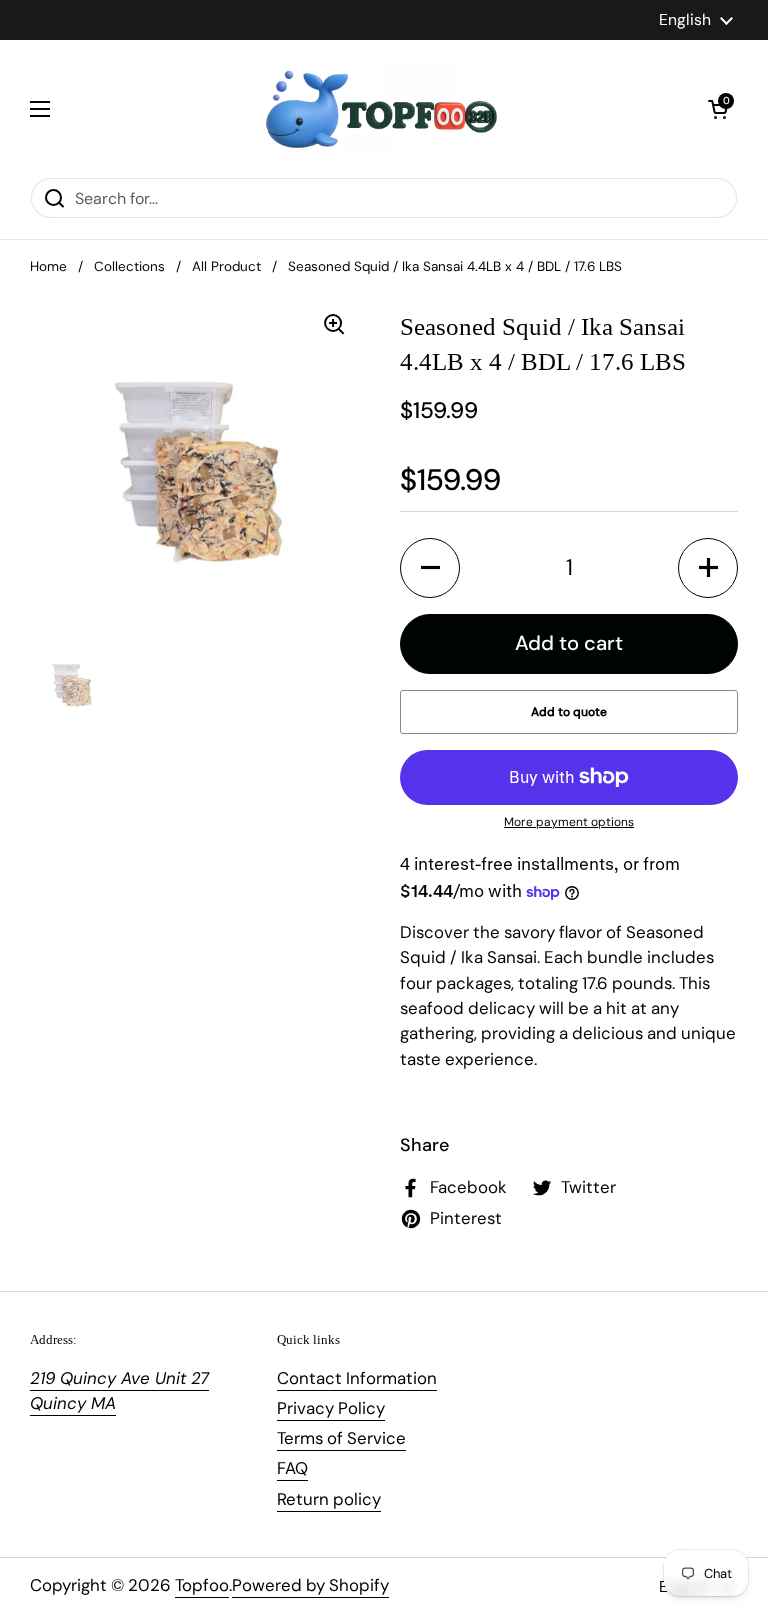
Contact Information (357, 1378)
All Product (226, 266)
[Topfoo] (379, 108)
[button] (718, 109)
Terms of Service (341, 1438)
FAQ (292, 1468)
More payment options (569, 822)
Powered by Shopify (310, 1585)
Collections (129, 266)
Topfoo (202, 1585)
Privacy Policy (331, 1408)
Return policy (329, 1499)
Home (48, 266)
